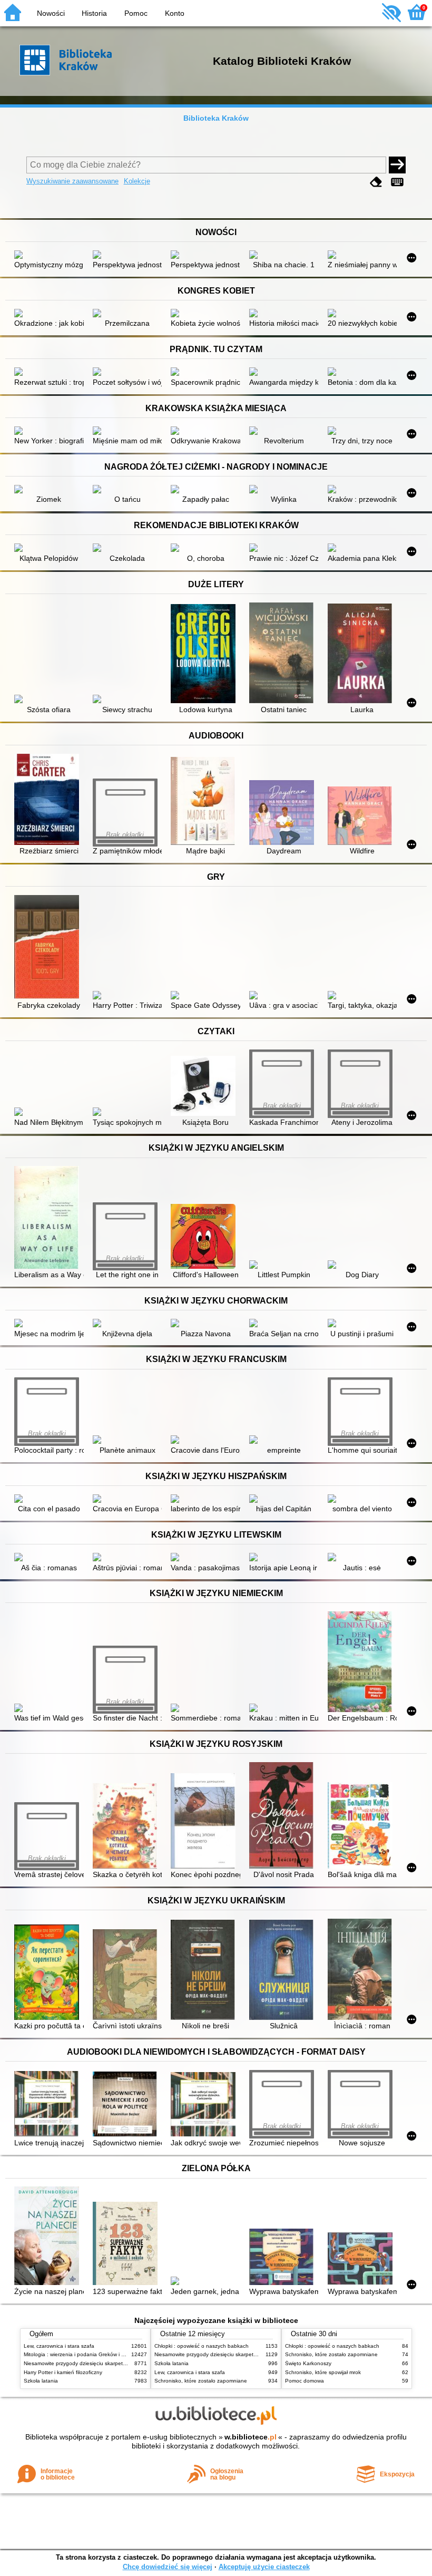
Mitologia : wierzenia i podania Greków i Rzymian (83, 2354)
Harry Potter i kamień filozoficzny (63, 2372)
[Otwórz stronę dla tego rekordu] (49, 256)
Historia (94, 13)
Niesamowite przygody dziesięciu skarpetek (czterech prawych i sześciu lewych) (120, 2363)
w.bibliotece (251, 2437)
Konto (175, 13)
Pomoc (136, 13)
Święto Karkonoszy (308, 2363)
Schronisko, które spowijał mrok (323, 2372)
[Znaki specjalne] (397, 182)
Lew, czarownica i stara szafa (59, 2346)
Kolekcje (137, 181)
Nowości (51, 13)
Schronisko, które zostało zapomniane (201, 2381)
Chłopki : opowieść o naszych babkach (202, 2346)
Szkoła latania (41, 2381)
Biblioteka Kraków (216, 118)
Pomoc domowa (305, 2381)
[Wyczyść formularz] (376, 182)
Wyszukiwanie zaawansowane (72, 181)
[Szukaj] (397, 165)
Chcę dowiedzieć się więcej (168, 2567)
